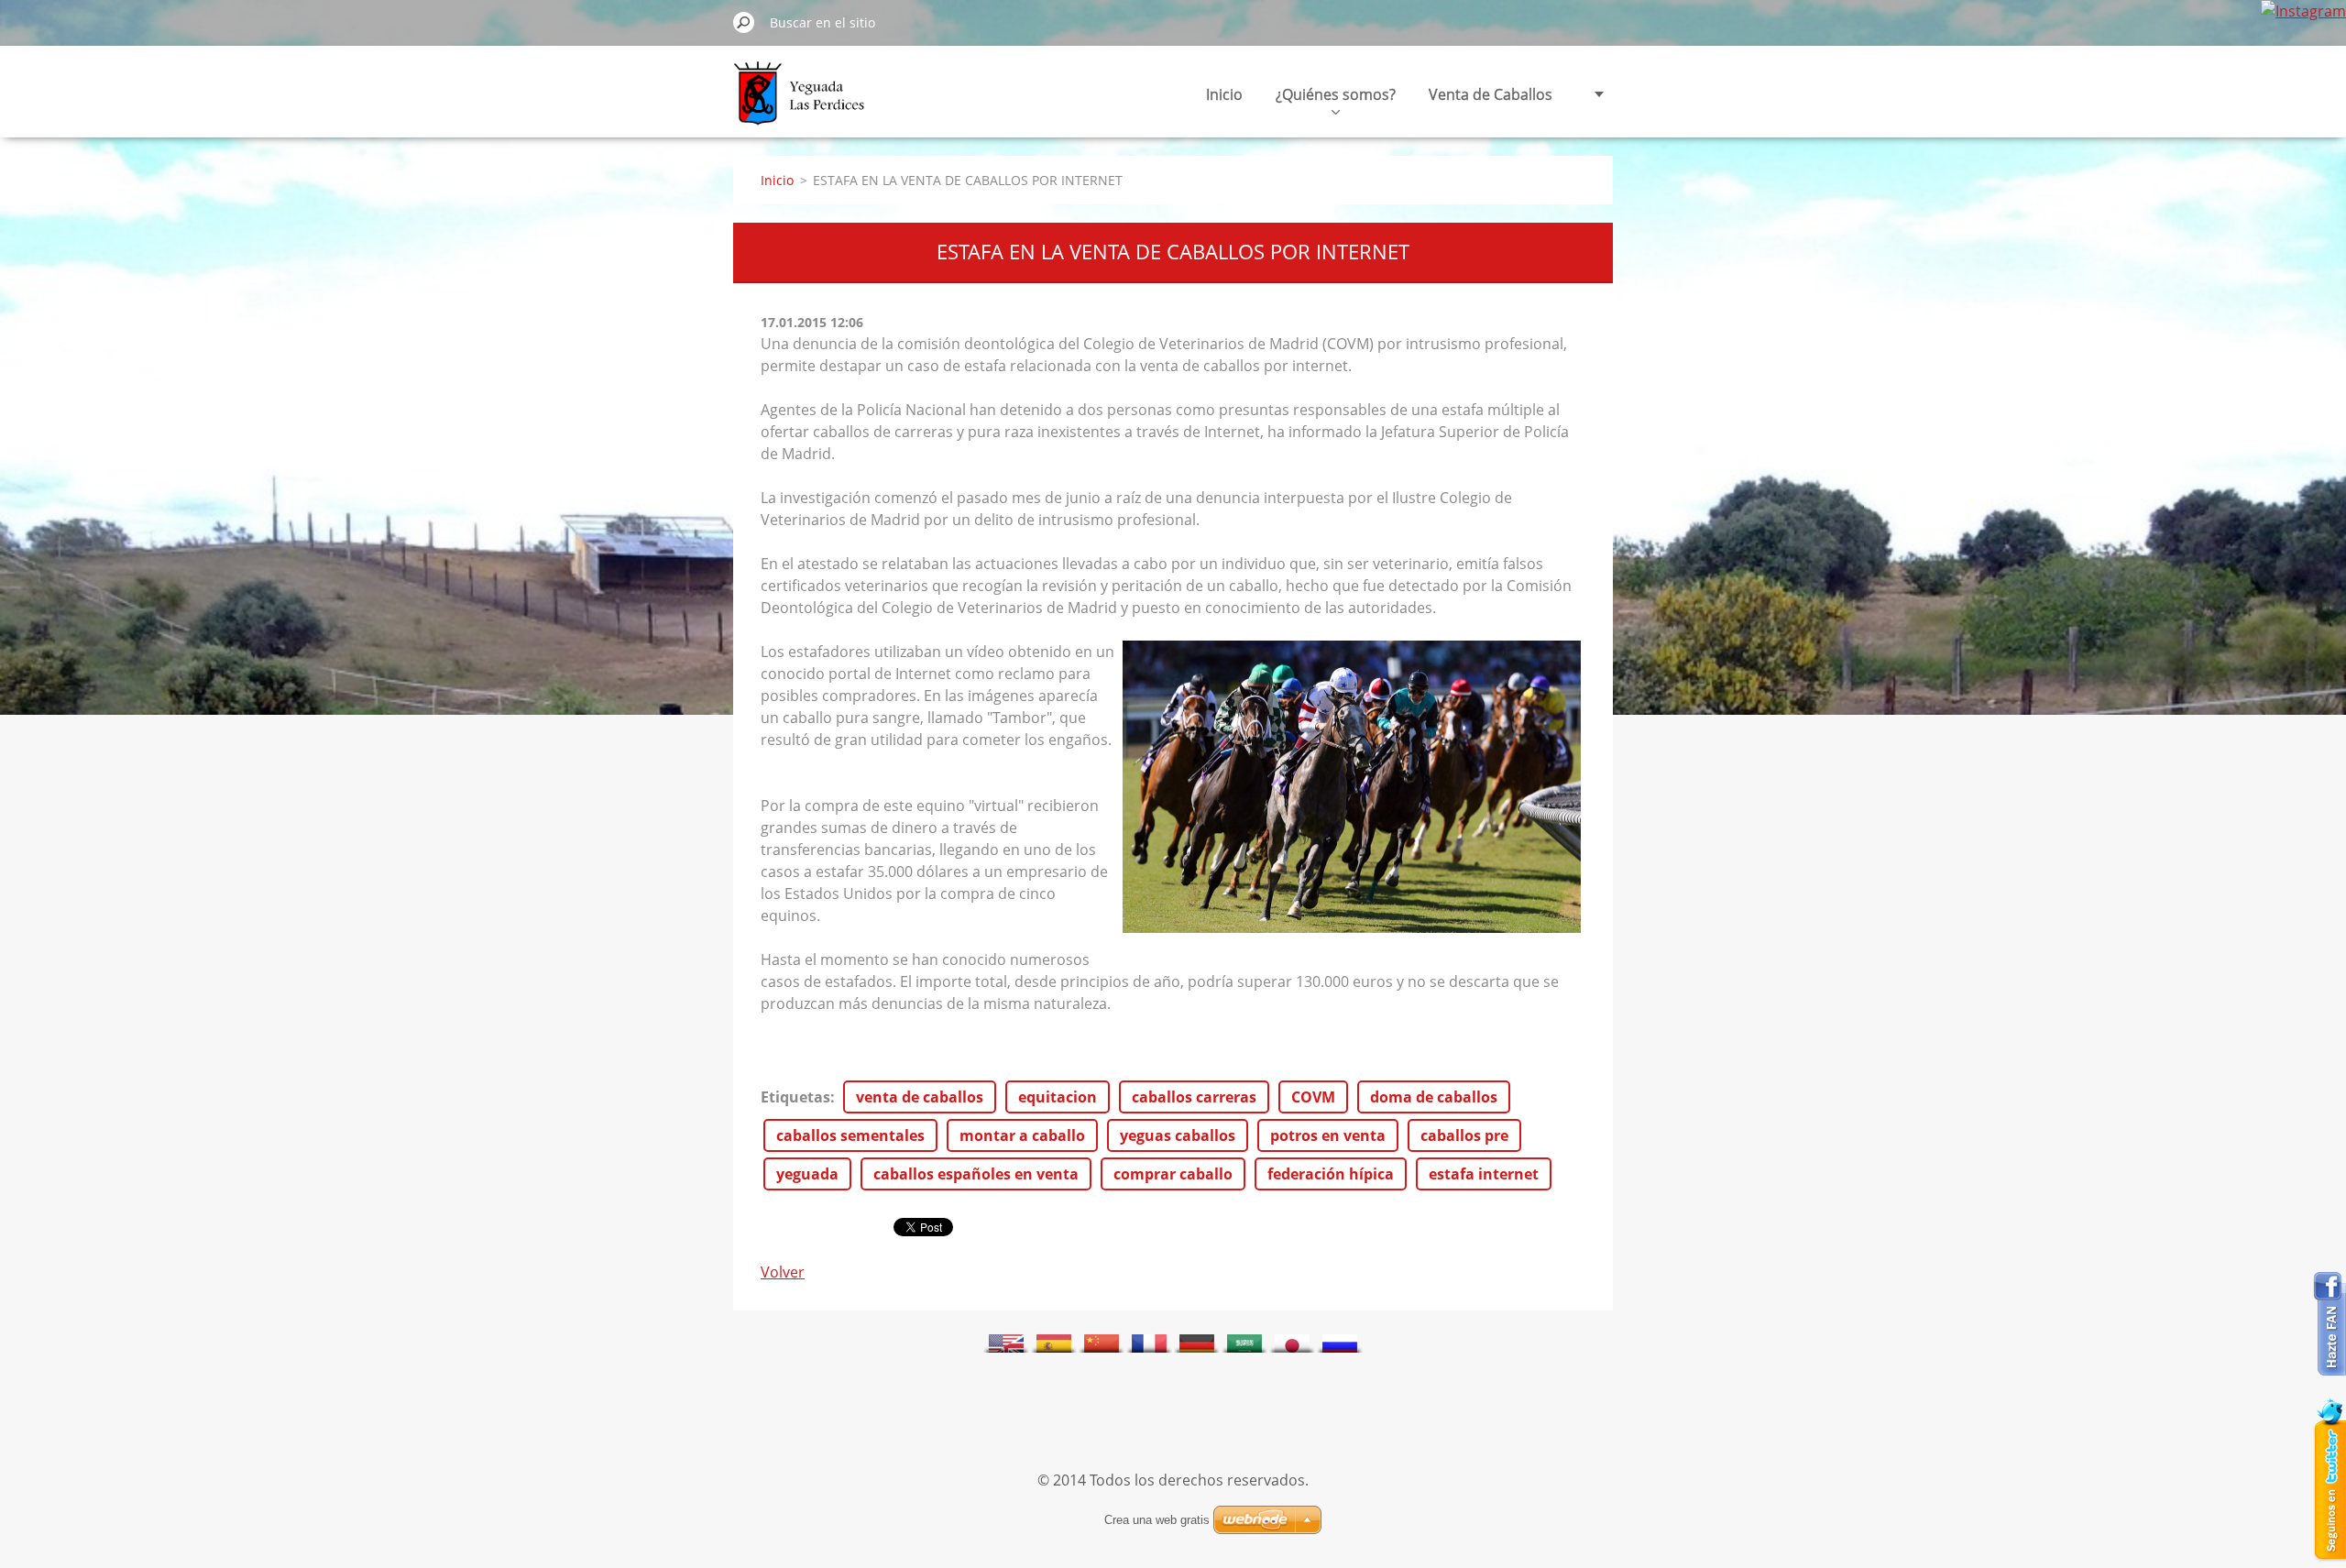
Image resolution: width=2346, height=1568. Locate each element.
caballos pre (1464, 1135)
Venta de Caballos (1491, 94)
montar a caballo (1022, 1135)
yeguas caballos (1178, 1135)
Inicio (1224, 94)
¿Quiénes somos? (1336, 94)
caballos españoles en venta (976, 1174)
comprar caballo (1173, 1174)
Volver (783, 1272)
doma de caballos (1434, 1097)
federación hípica (1331, 1174)
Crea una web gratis (1157, 1520)
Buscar (744, 22)
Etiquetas (795, 1097)
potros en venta (1328, 1135)
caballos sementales (850, 1135)
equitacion (1058, 1097)
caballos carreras (1194, 1097)
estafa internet (1484, 1174)
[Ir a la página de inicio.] (803, 104)
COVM (1313, 1097)
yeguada (807, 1174)
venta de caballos (920, 1097)
